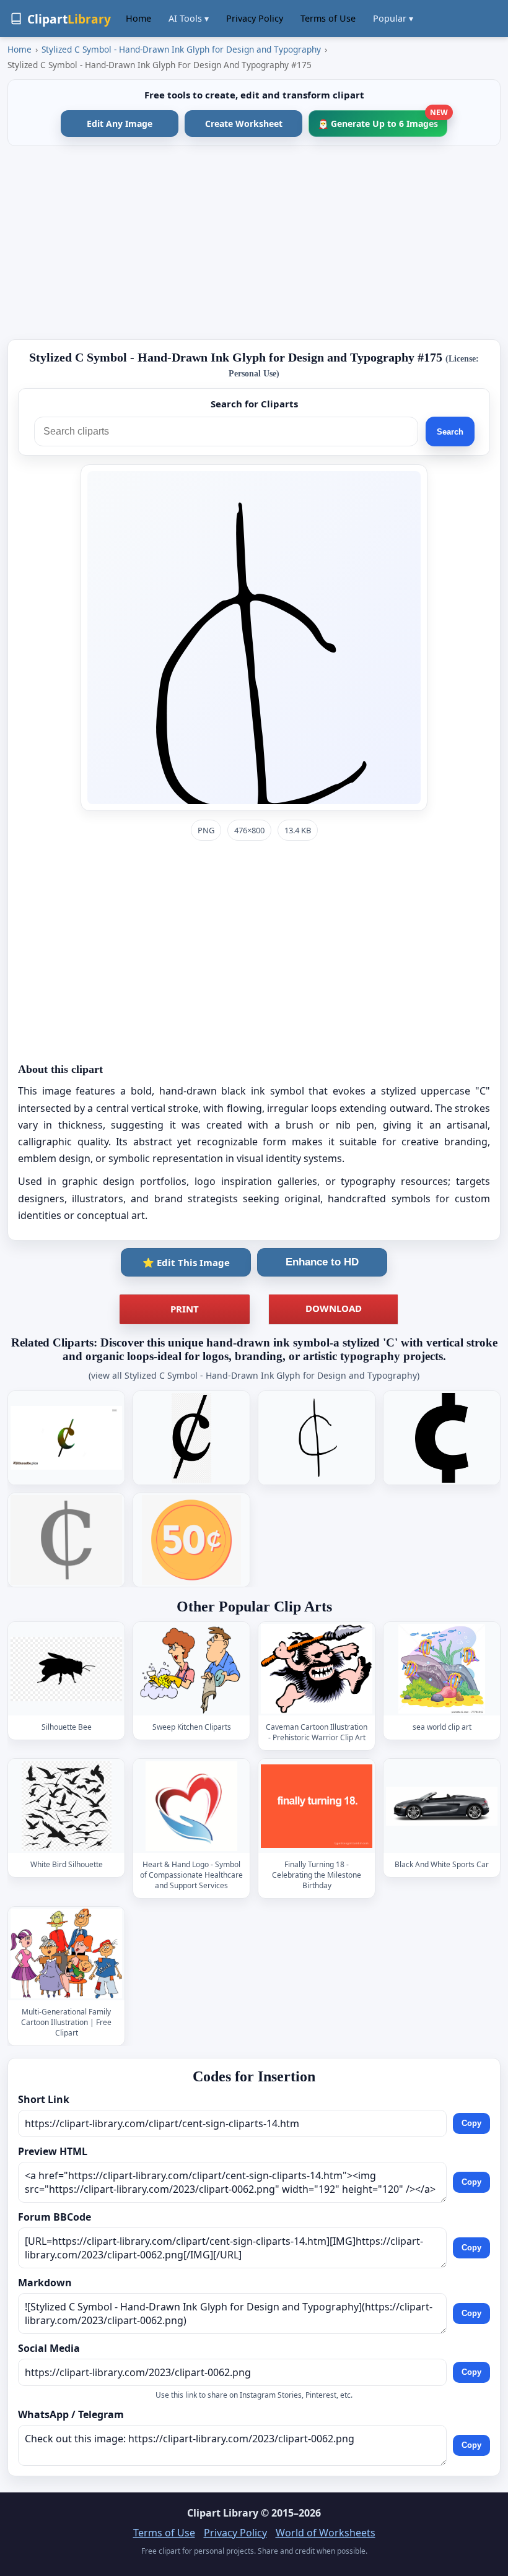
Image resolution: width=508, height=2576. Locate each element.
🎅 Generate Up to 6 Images (383, 120)
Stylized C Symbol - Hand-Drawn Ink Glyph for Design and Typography (181, 49)
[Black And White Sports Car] (442, 1806)
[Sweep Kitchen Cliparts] (191, 1669)
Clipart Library (223, 2513)
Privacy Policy (255, 18)
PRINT (185, 1309)
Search (450, 432)
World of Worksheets (326, 2533)
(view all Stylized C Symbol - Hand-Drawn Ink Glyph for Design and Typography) (254, 1375)
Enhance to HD (322, 1262)
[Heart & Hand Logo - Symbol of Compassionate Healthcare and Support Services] (191, 1806)
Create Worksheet (244, 124)
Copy (471, 2123)
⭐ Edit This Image (186, 1262)
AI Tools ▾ (189, 18)
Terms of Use (328, 18)
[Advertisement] (254, 243)
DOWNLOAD (334, 1308)
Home (138, 18)
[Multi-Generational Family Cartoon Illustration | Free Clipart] (66, 1954)
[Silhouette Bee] (66, 1669)
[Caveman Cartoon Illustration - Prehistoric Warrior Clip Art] (317, 1669)
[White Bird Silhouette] (66, 1806)
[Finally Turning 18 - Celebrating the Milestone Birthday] (317, 1806)
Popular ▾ (393, 18)
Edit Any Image (120, 124)
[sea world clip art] (442, 1669)
